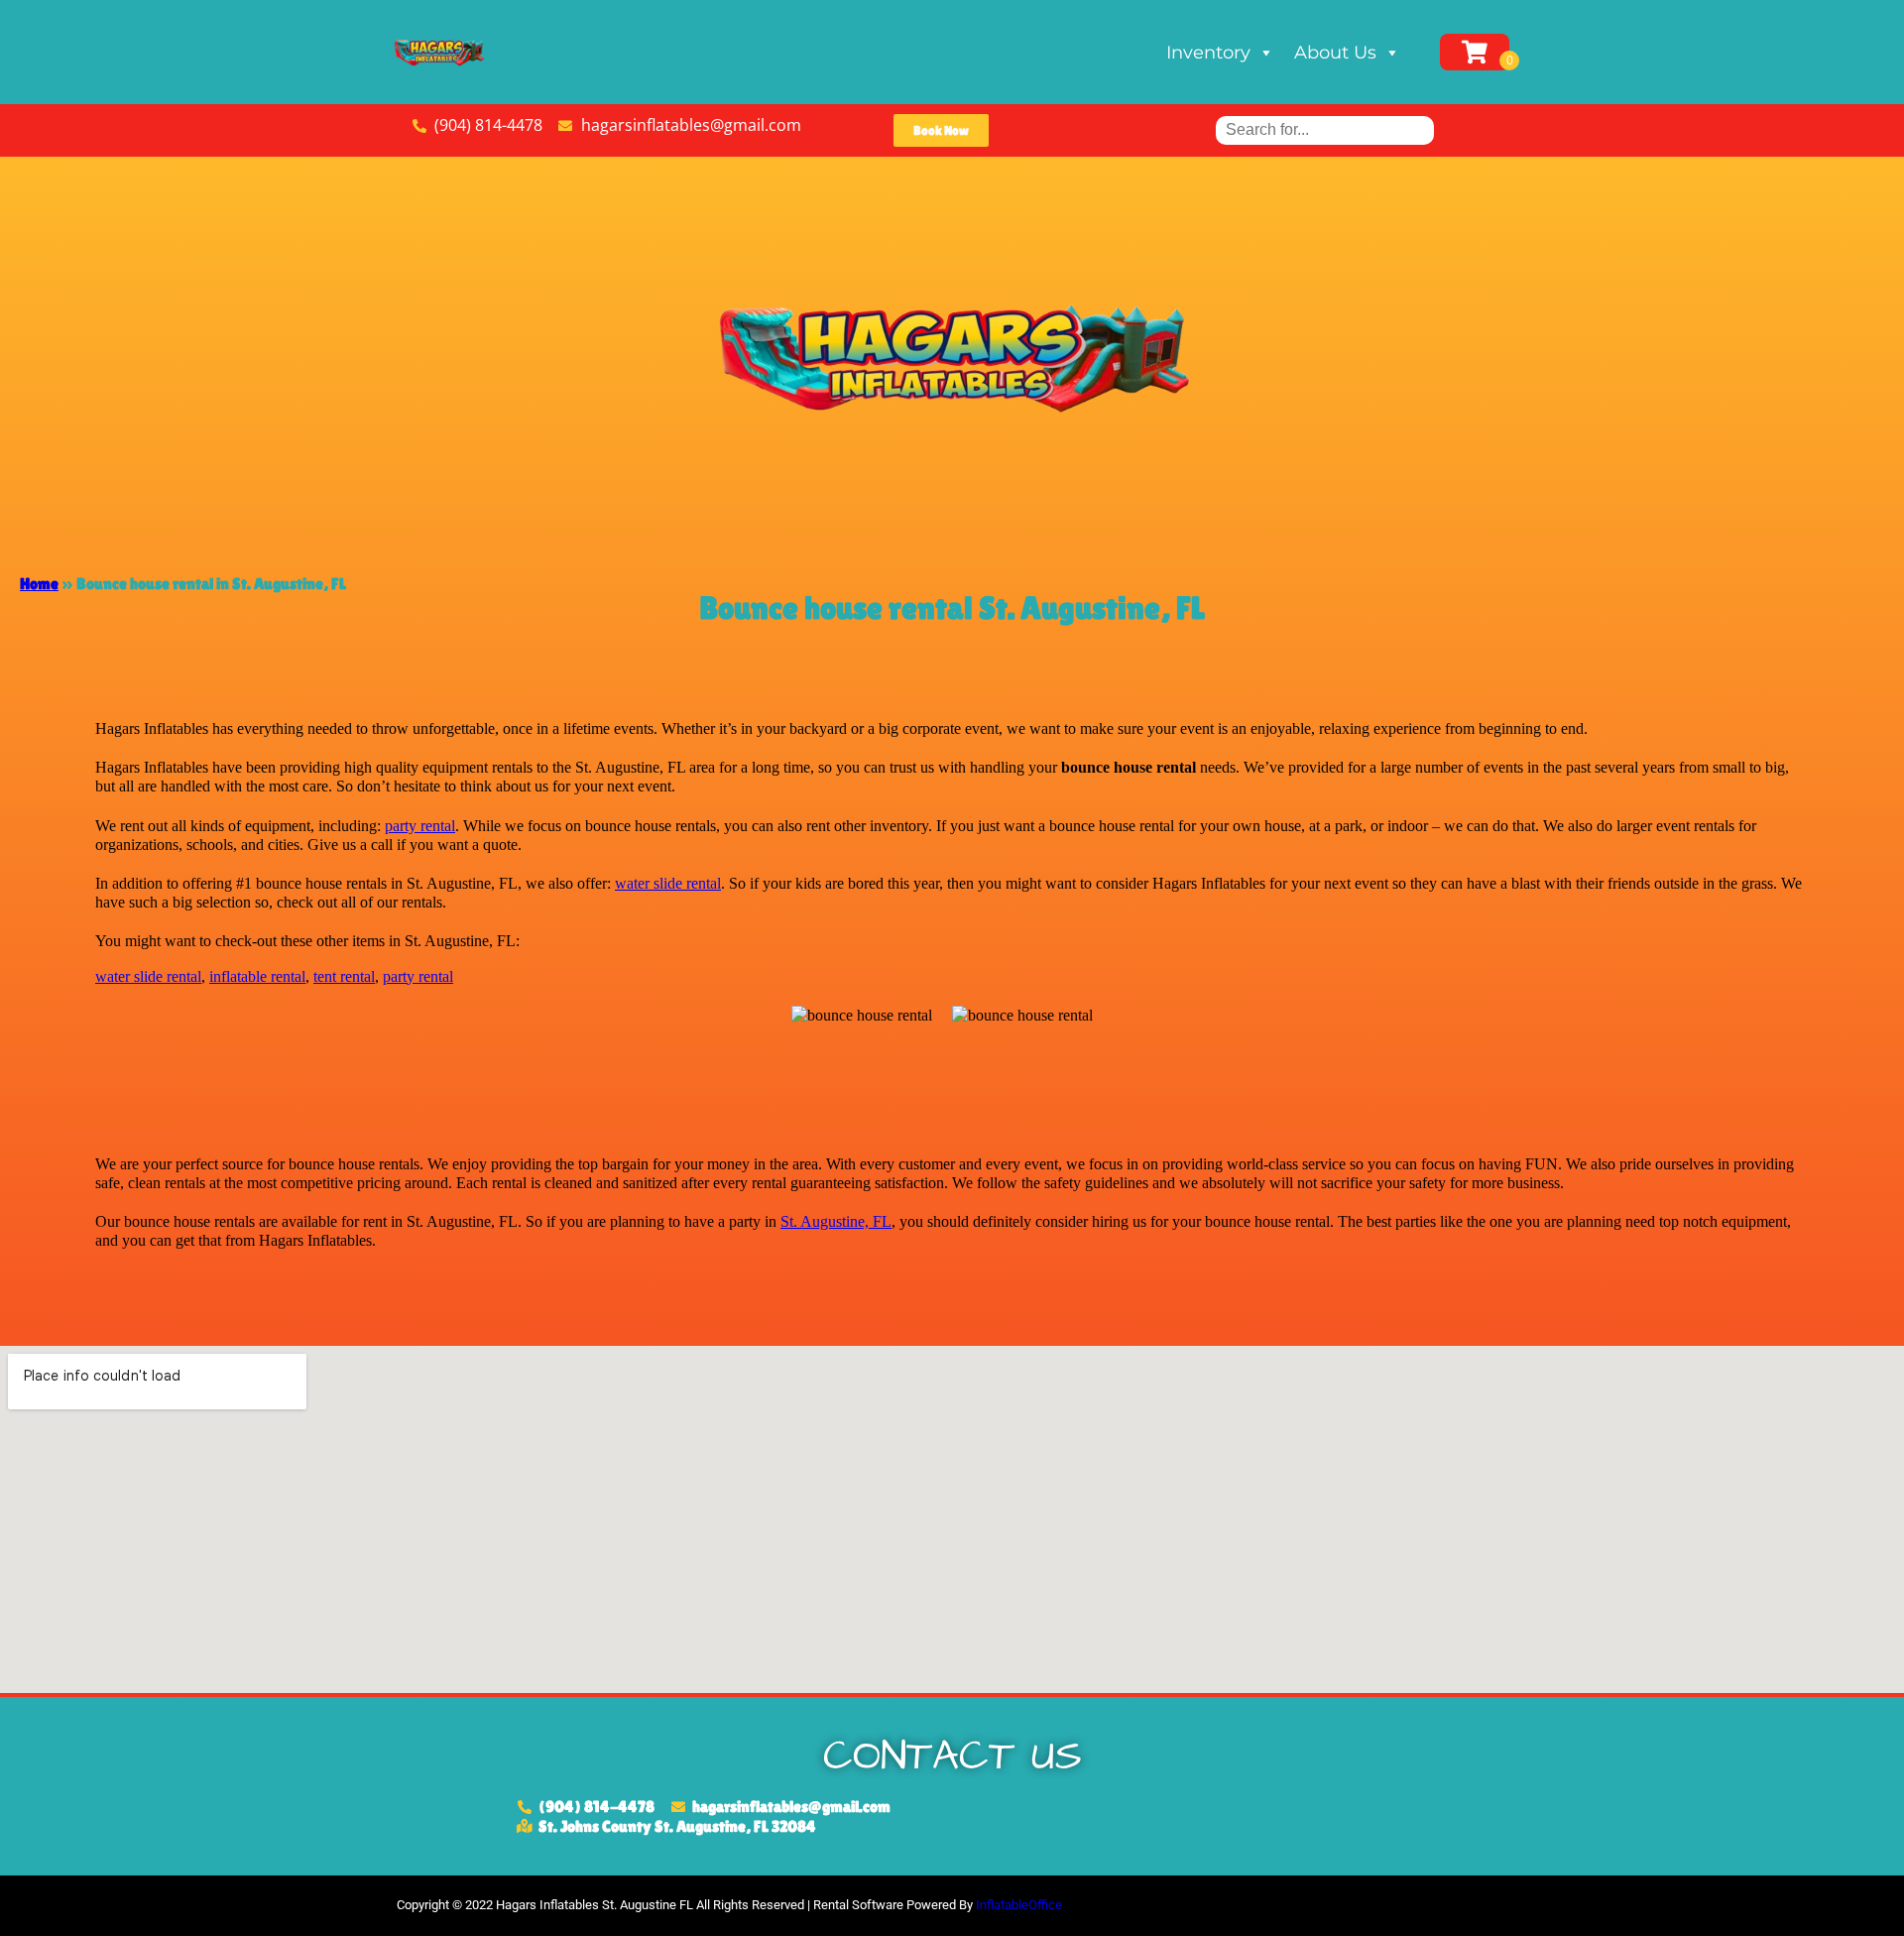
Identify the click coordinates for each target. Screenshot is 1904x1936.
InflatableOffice (1019, 1905)
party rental (420, 826)
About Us (1335, 53)
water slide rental (668, 883)
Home (39, 584)
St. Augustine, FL (836, 1221)
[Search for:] (1325, 129)
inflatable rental (257, 976)
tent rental (344, 976)
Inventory (1208, 53)
